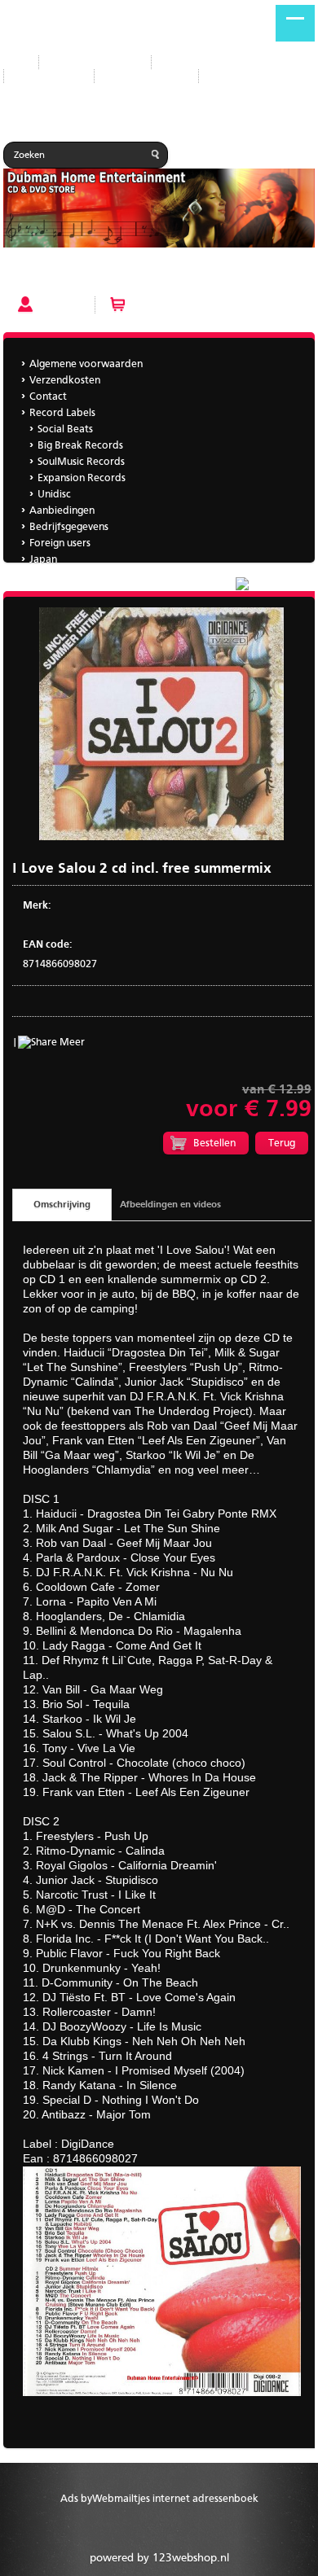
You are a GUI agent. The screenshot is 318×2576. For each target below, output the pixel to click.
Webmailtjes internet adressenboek (175, 2499)
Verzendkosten (65, 381)
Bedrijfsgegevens (146, 76)
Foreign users (60, 543)
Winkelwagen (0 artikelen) (197, 304)
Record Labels (197, 62)
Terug (282, 1143)
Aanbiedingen (49, 76)
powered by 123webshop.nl (159, 2558)
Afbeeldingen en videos (170, 1205)
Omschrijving (62, 1205)
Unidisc (54, 495)
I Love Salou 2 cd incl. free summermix (96, 275)
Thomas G (53, 576)
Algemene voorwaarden (86, 364)
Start (15, 62)
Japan (225, 76)
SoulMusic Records (81, 462)
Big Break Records (80, 446)
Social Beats (65, 429)
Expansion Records (82, 478)
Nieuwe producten (95, 62)
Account (60, 304)
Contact (48, 397)
